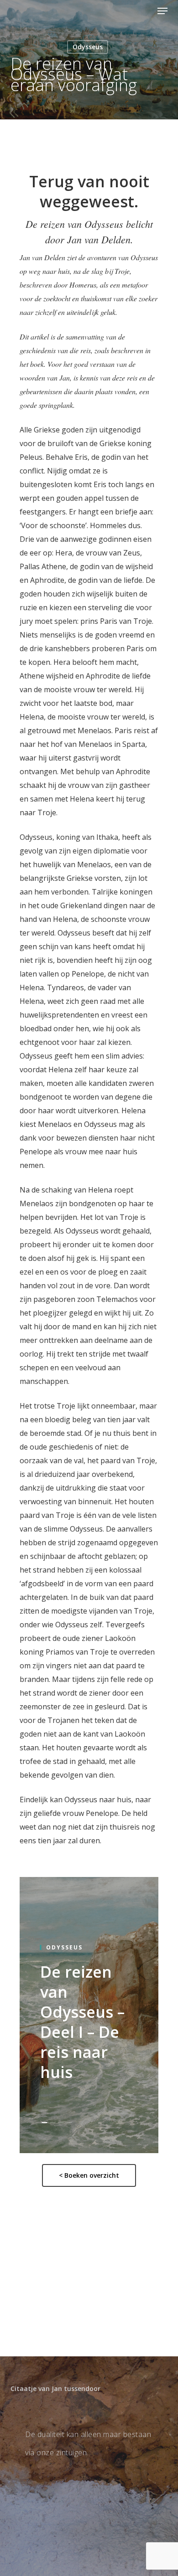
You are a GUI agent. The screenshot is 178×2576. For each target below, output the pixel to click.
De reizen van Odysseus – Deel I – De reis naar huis (82, 2022)
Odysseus (88, 47)
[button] (162, 11)
